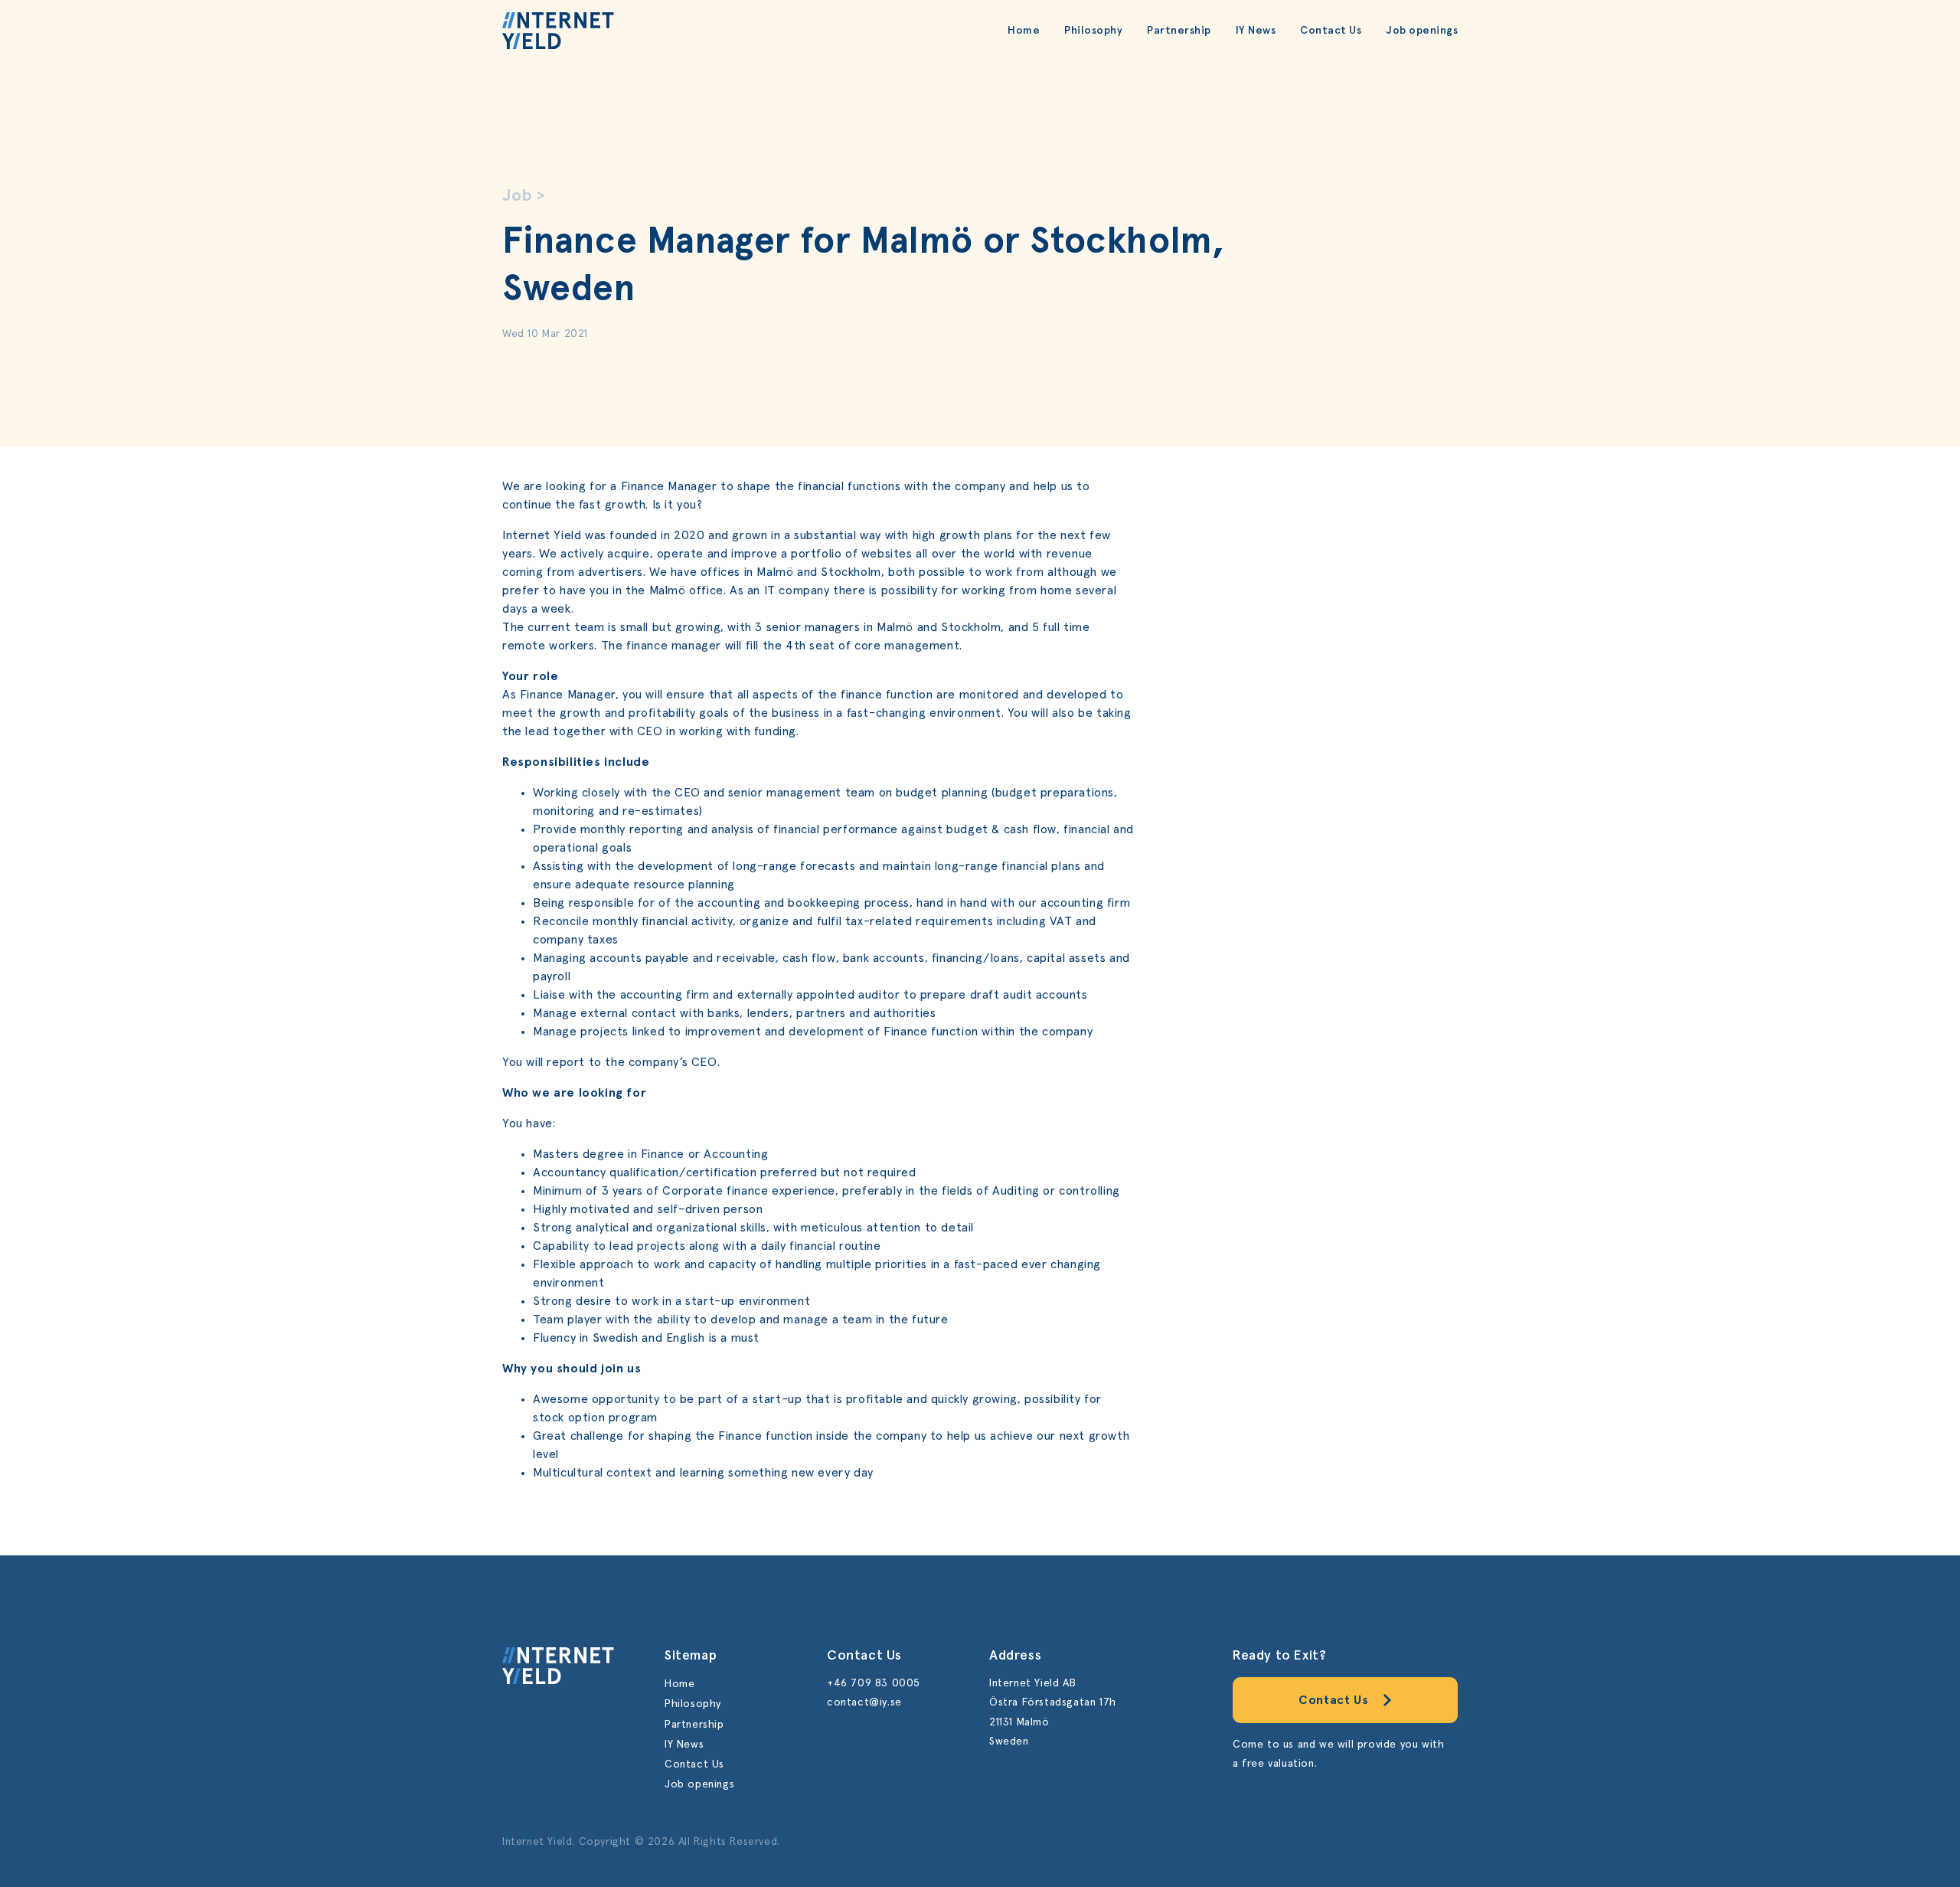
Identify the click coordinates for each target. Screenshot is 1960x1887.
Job (518, 196)
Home (1024, 31)
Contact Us (1331, 31)
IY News (1256, 31)
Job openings (1422, 31)
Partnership (1179, 31)
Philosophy (1093, 31)
